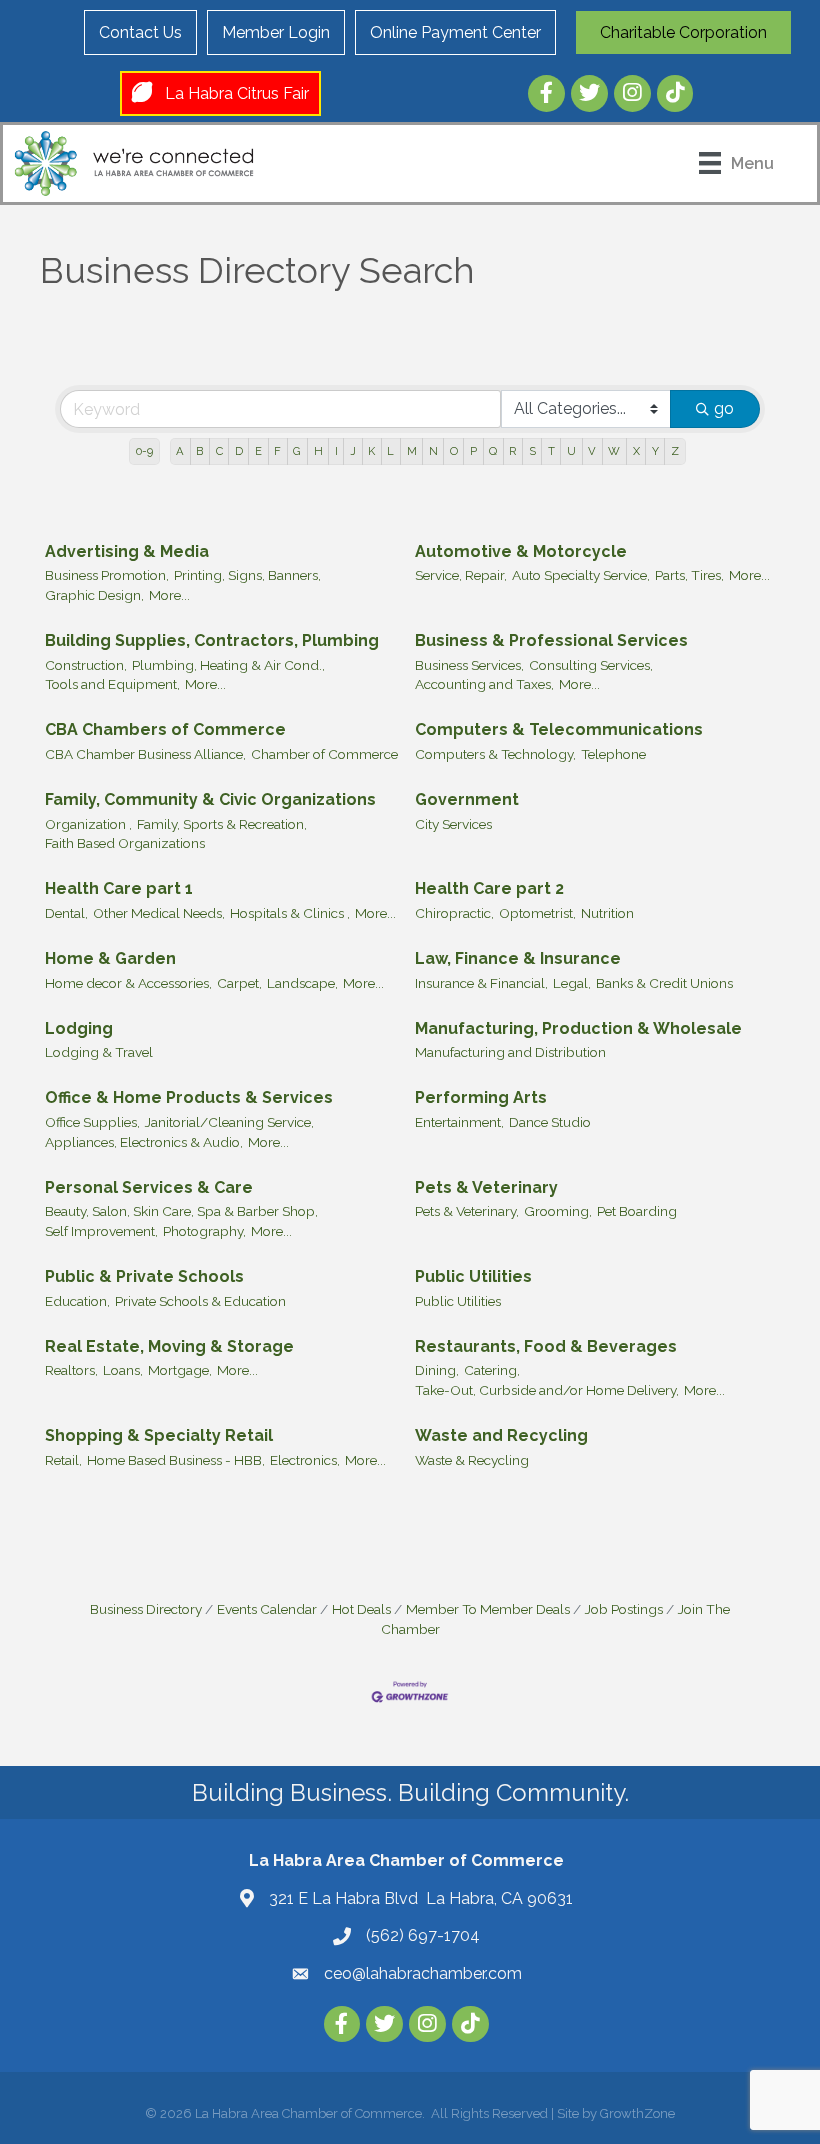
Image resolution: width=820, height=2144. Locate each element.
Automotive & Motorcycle (521, 551)
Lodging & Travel (99, 1052)
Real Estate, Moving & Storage (169, 1346)
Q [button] (493, 451)
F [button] (277, 451)
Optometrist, (537, 913)
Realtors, (71, 1370)
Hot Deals (361, 1609)
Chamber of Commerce (324, 754)
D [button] (239, 451)
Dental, (66, 913)
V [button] (592, 451)
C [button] (219, 451)
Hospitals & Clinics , (290, 913)
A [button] (180, 451)
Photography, (204, 1231)
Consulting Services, (591, 665)
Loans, (123, 1370)
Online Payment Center (455, 32)
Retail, (63, 1460)
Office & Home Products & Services (189, 1097)
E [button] (258, 451)
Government (467, 799)
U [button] (571, 451)
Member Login (276, 32)
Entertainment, (459, 1122)
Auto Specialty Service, (581, 575)
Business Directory (146, 1609)
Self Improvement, (101, 1231)
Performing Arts (481, 1097)
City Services (453, 824)
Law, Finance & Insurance (518, 958)
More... (169, 595)
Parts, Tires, (689, 575)
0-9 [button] (144, 451)
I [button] (336, 451)
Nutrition (607, 913)
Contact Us (140, 32)
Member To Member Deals (488, 1609)
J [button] (353, 451)
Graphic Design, (94, 595)
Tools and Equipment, (112, 684)
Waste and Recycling (501, 1435)
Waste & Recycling (472, 1460)
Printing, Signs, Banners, (247, 575)
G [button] (297, 451)
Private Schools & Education (200, 1301)
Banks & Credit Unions (664, 983)
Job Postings (624, 1609)
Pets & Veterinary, (467, 1211)
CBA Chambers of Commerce (165, 729)
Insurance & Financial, (481, 983)
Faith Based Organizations (125, 843)
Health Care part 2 (489, 888)
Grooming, (558, 1211)
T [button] (551, 451)
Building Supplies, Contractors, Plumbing (212, 640)
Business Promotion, (107, 575)
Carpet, (239, 983)
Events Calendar (267, 1609)
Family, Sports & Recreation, (222, 824)
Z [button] (675, 451)
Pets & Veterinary (486, 1187)
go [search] (724, 408)
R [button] (512, 451)
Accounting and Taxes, (484, 684)
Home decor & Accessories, (128, 983)
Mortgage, (180, 1370)
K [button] (371, 451)
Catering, (492, 1370)
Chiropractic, (454, 913)
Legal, (572, 983)
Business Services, (469, 665)
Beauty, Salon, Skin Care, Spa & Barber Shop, (181, 1211)
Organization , (88, 824)
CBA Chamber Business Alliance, (145, 754)
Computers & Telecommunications (559, 729)
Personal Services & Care (149, 1187)
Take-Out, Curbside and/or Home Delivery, (547, 1390)
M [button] (412, 451)
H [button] (318, 451)
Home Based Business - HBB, (176, 1460)
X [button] (636, 451)
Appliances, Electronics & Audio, (144, 1142)
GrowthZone (637, 2113)
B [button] (199, 451)
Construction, (86, 665)
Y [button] (655, 451)
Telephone (613, 754)
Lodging (79, 1028)
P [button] (473, 451)
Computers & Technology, (495, 754)
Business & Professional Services (551, 640)
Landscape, (302, 983)
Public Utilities (473, 1276)
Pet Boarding (637, 1211)
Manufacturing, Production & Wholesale (578, 1028)
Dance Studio (550, 1122)
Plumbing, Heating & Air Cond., (228, 665)
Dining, (437, 1370)
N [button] (433, 451)
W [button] (614, 451)
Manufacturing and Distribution (510, 1052)
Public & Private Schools (144, 1276)
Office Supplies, (92, 1122)
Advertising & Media (127, 551)
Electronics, (305, 1460)
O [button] (454, 451)
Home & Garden (110, 958)
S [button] (532, 451)
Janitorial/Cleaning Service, (229, 1122)
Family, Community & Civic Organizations (210, 799)
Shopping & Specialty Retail (159, 1435)
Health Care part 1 (119, 888)
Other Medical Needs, (159, 913)
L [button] (390, 451)
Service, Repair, (461, 575)
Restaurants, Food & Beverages (546, 1346)
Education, (77, 1301)
